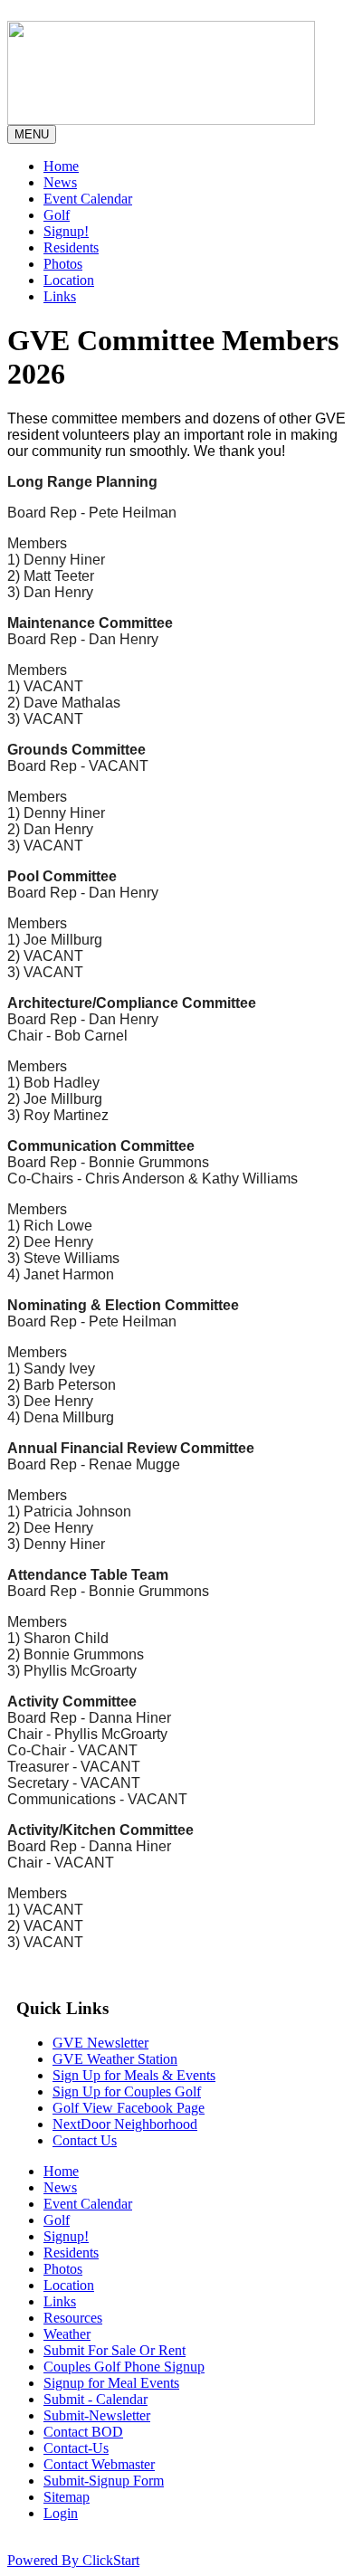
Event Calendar (88, 199)
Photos (63, 264)
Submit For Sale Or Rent (114, 2350)
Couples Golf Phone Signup (124, 2367)
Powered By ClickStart (73, 2560)
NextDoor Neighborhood (125, 2124)
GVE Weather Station (115, 2059)
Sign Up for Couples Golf (127, 2091)
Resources (73, 2318)
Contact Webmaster (99, 2464)
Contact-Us (76, 2448)
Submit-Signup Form (104, 2481)
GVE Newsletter (100, 2043)
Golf (57, 215)
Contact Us (85, 2140)
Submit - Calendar (95, 2399)
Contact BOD (83, 2432)
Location (69, 280)
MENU (32, 134)
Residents (71, 247)
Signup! (66, 231)
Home (61, 166)
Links (60, 296)
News (60, 182)
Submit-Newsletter (97, 2415)
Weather (67, 2334)
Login (61, 2513)
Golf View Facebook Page (129, 2108)
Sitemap (67, 2497)
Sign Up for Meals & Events (134, 2075)
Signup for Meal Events (111, 2383)
